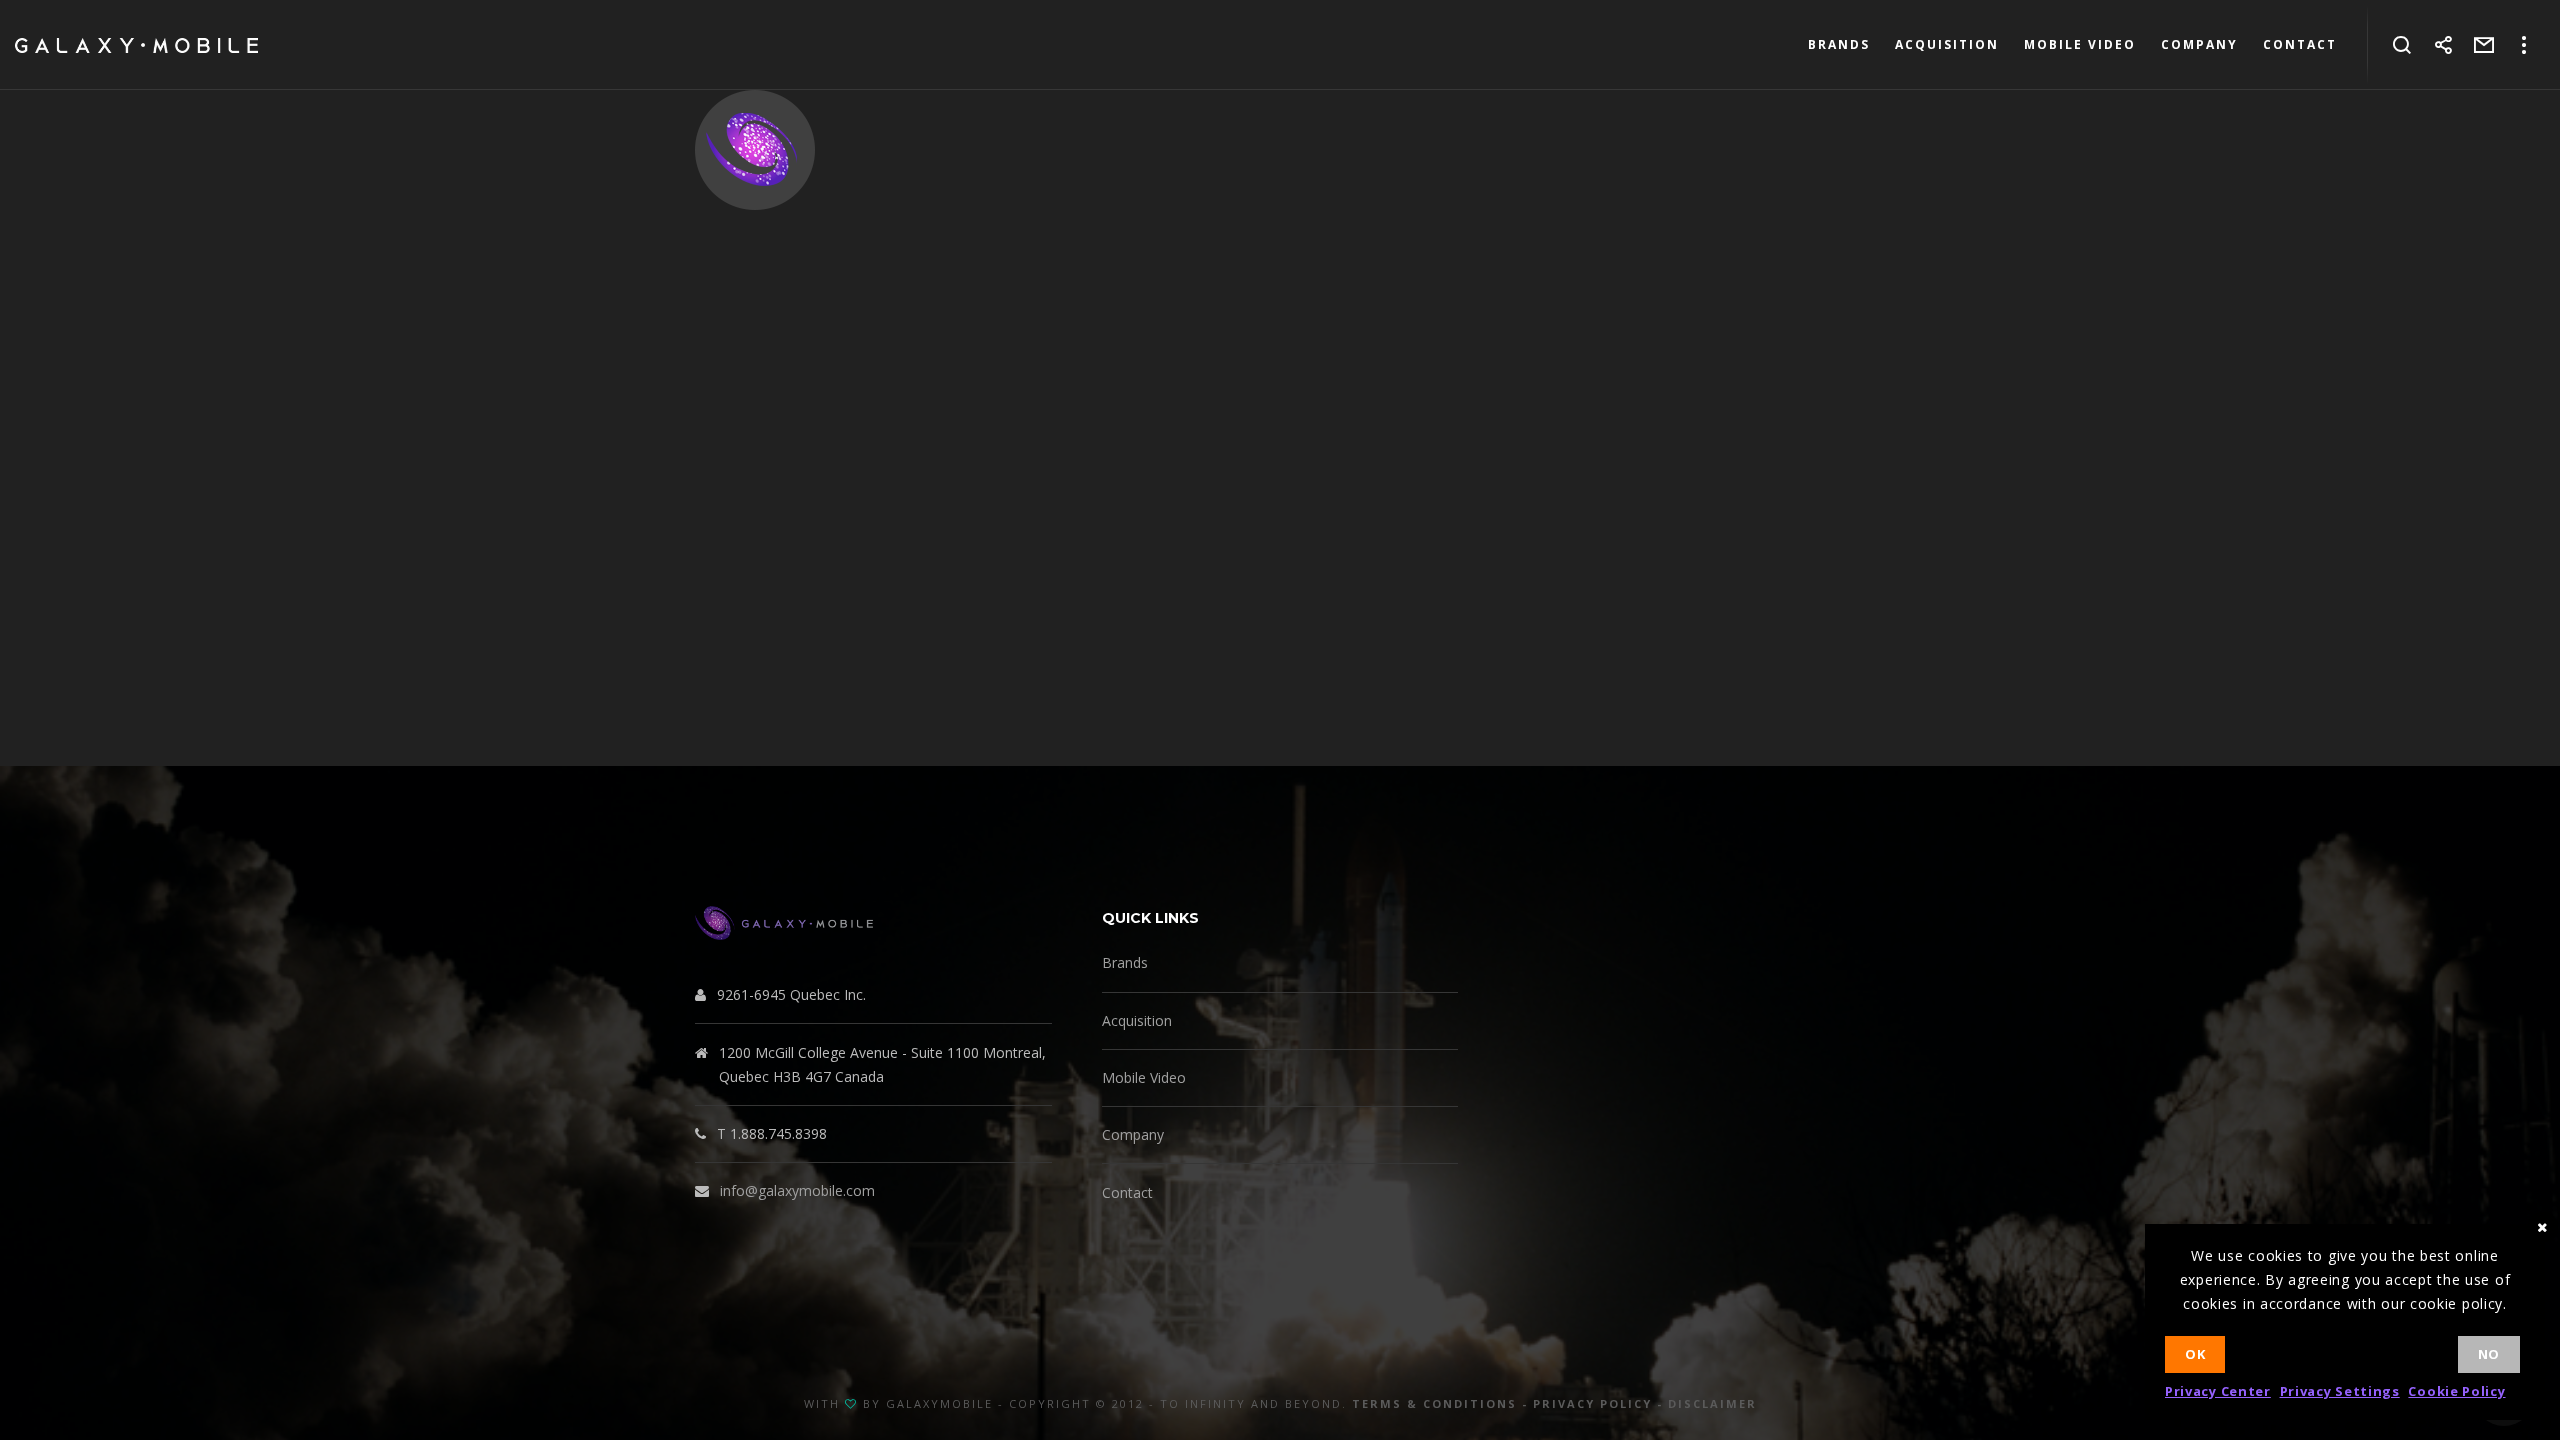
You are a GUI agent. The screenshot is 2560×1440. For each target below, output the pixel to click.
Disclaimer (1712, 1403)
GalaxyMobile (939, 1403)
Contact (1127, 1192)
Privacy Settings (2340, 1391)
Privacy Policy (1592, 1403)
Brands (1125, 962)
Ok (2195, 1354)
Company (1133, 1134)
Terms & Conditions (1434, 1403)
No (2489, 1354)
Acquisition (1137, 1020)
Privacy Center (2218, 1391)
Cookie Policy (2456, 1391)
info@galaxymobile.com (797, 1190)
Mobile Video (1144, 1077)
